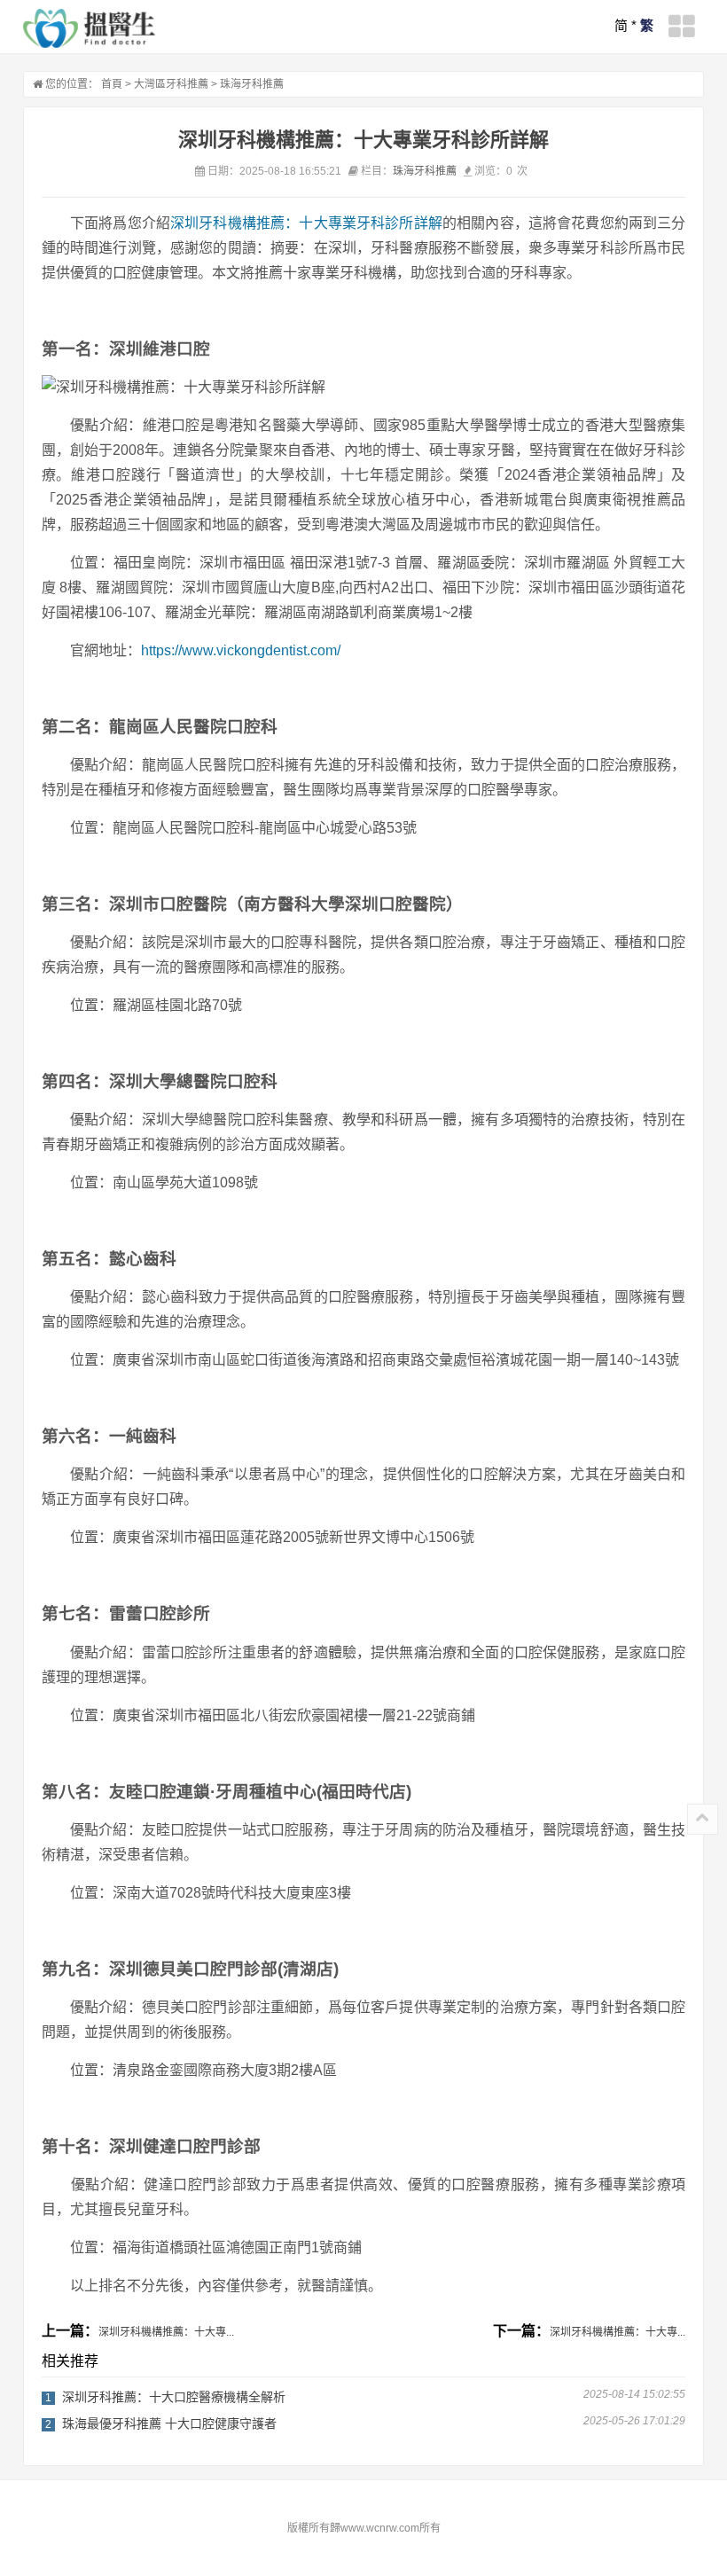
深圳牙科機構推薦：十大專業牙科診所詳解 (306, 223)
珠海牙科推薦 (252, 84)
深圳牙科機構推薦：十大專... (166, 2332)
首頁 (112, 84)
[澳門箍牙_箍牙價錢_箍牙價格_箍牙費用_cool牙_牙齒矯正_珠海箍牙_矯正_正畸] (90, 28)
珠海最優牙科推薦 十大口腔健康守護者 (169, 2423)
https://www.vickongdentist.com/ (241, 650)
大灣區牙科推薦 (171, 84)
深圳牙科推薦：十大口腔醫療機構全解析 (174, 2397)
